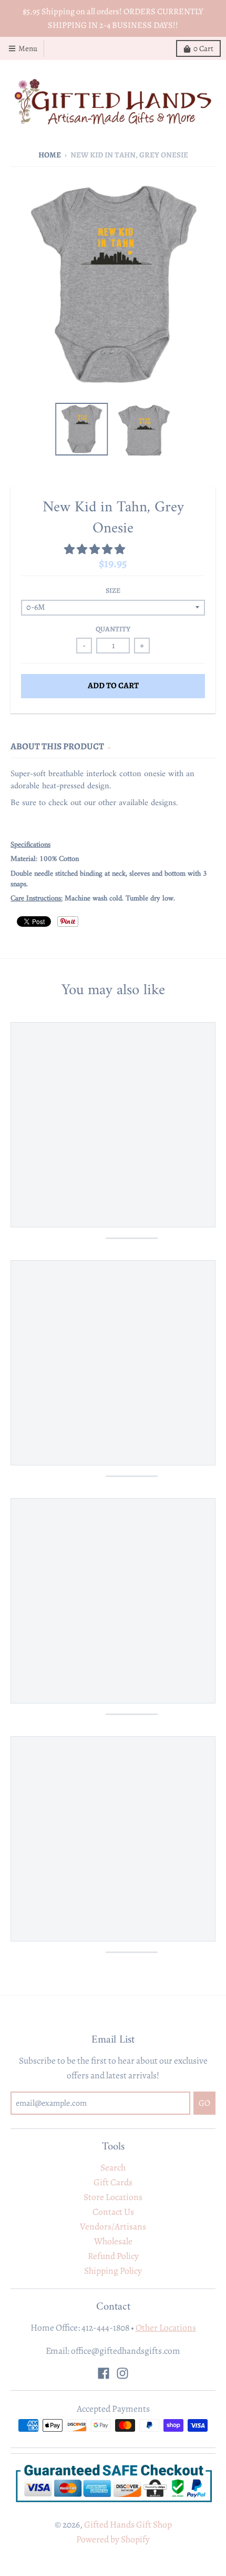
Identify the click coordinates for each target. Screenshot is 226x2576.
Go (189, 1318)
